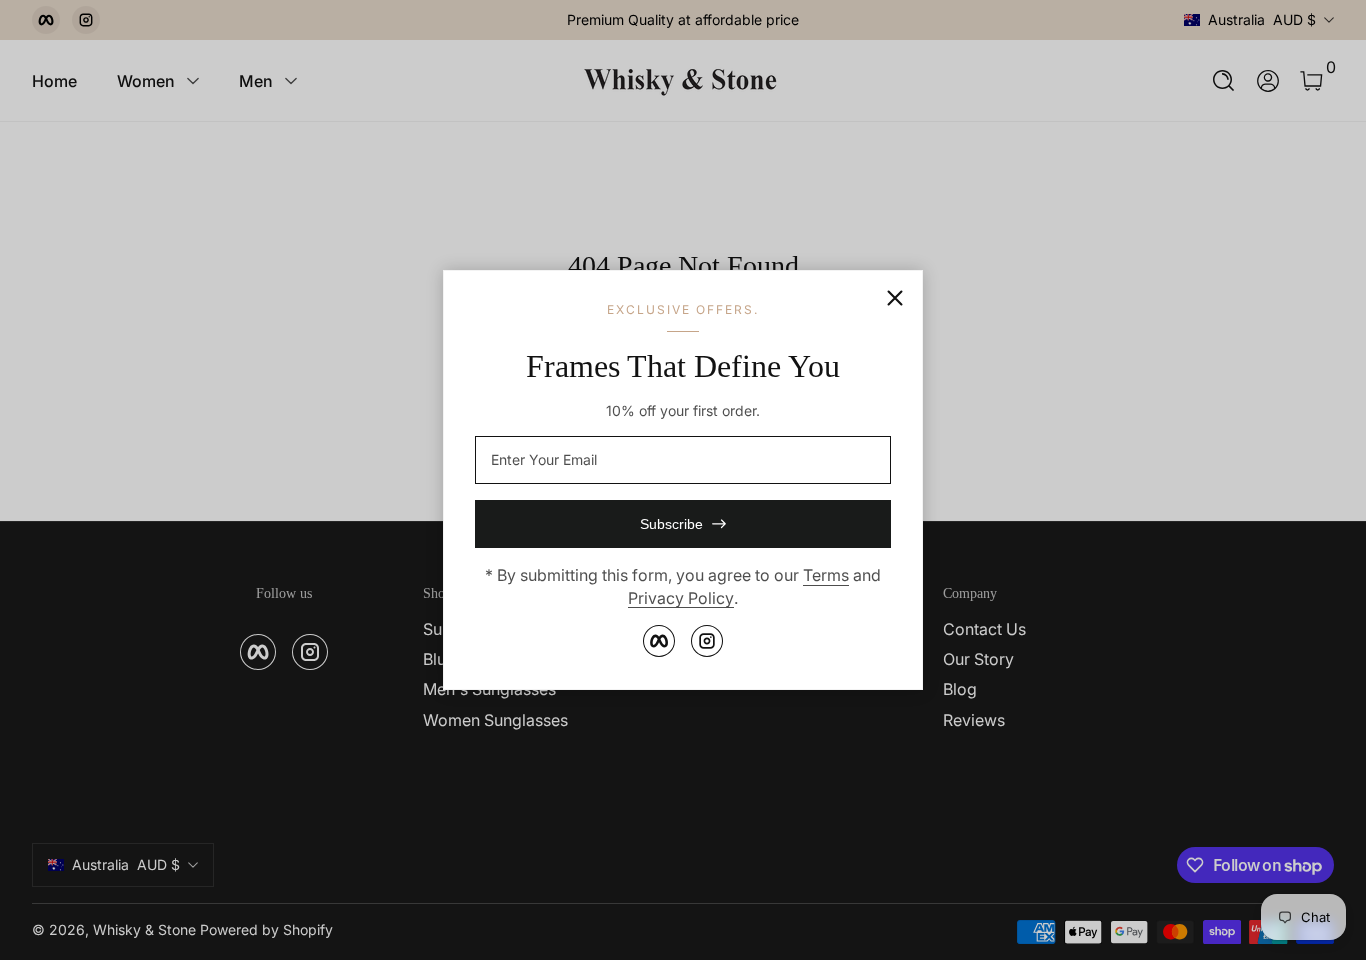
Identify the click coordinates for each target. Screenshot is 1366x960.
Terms (826, 575)
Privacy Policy (681, 598)
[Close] (895, 298)
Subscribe (671, 524)
